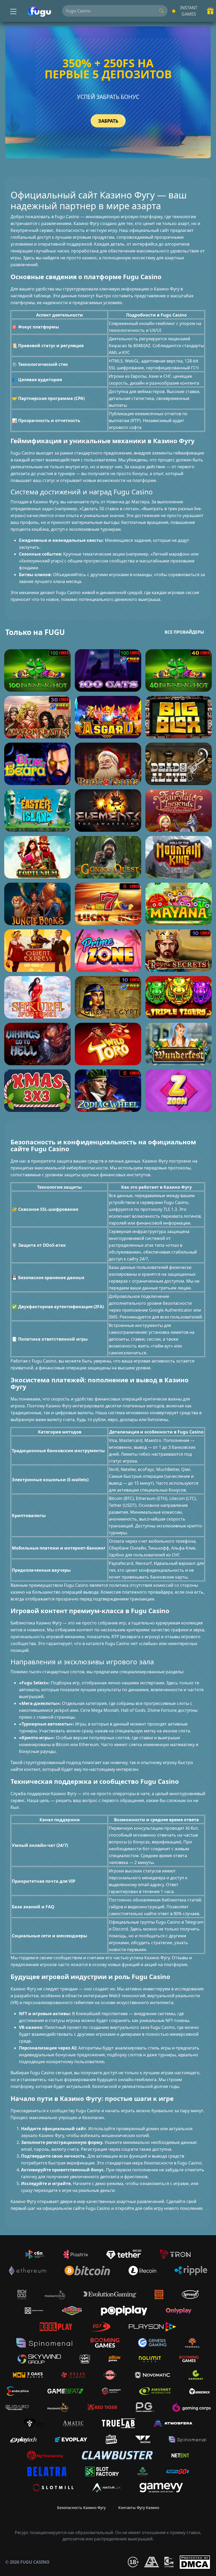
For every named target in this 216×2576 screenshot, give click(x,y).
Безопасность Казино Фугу (81, 2508)
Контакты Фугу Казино (139, 2508)
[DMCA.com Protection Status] (195, 2562)
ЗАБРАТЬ (108, 121)
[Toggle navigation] (13, 11)
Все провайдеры (184, 632)
